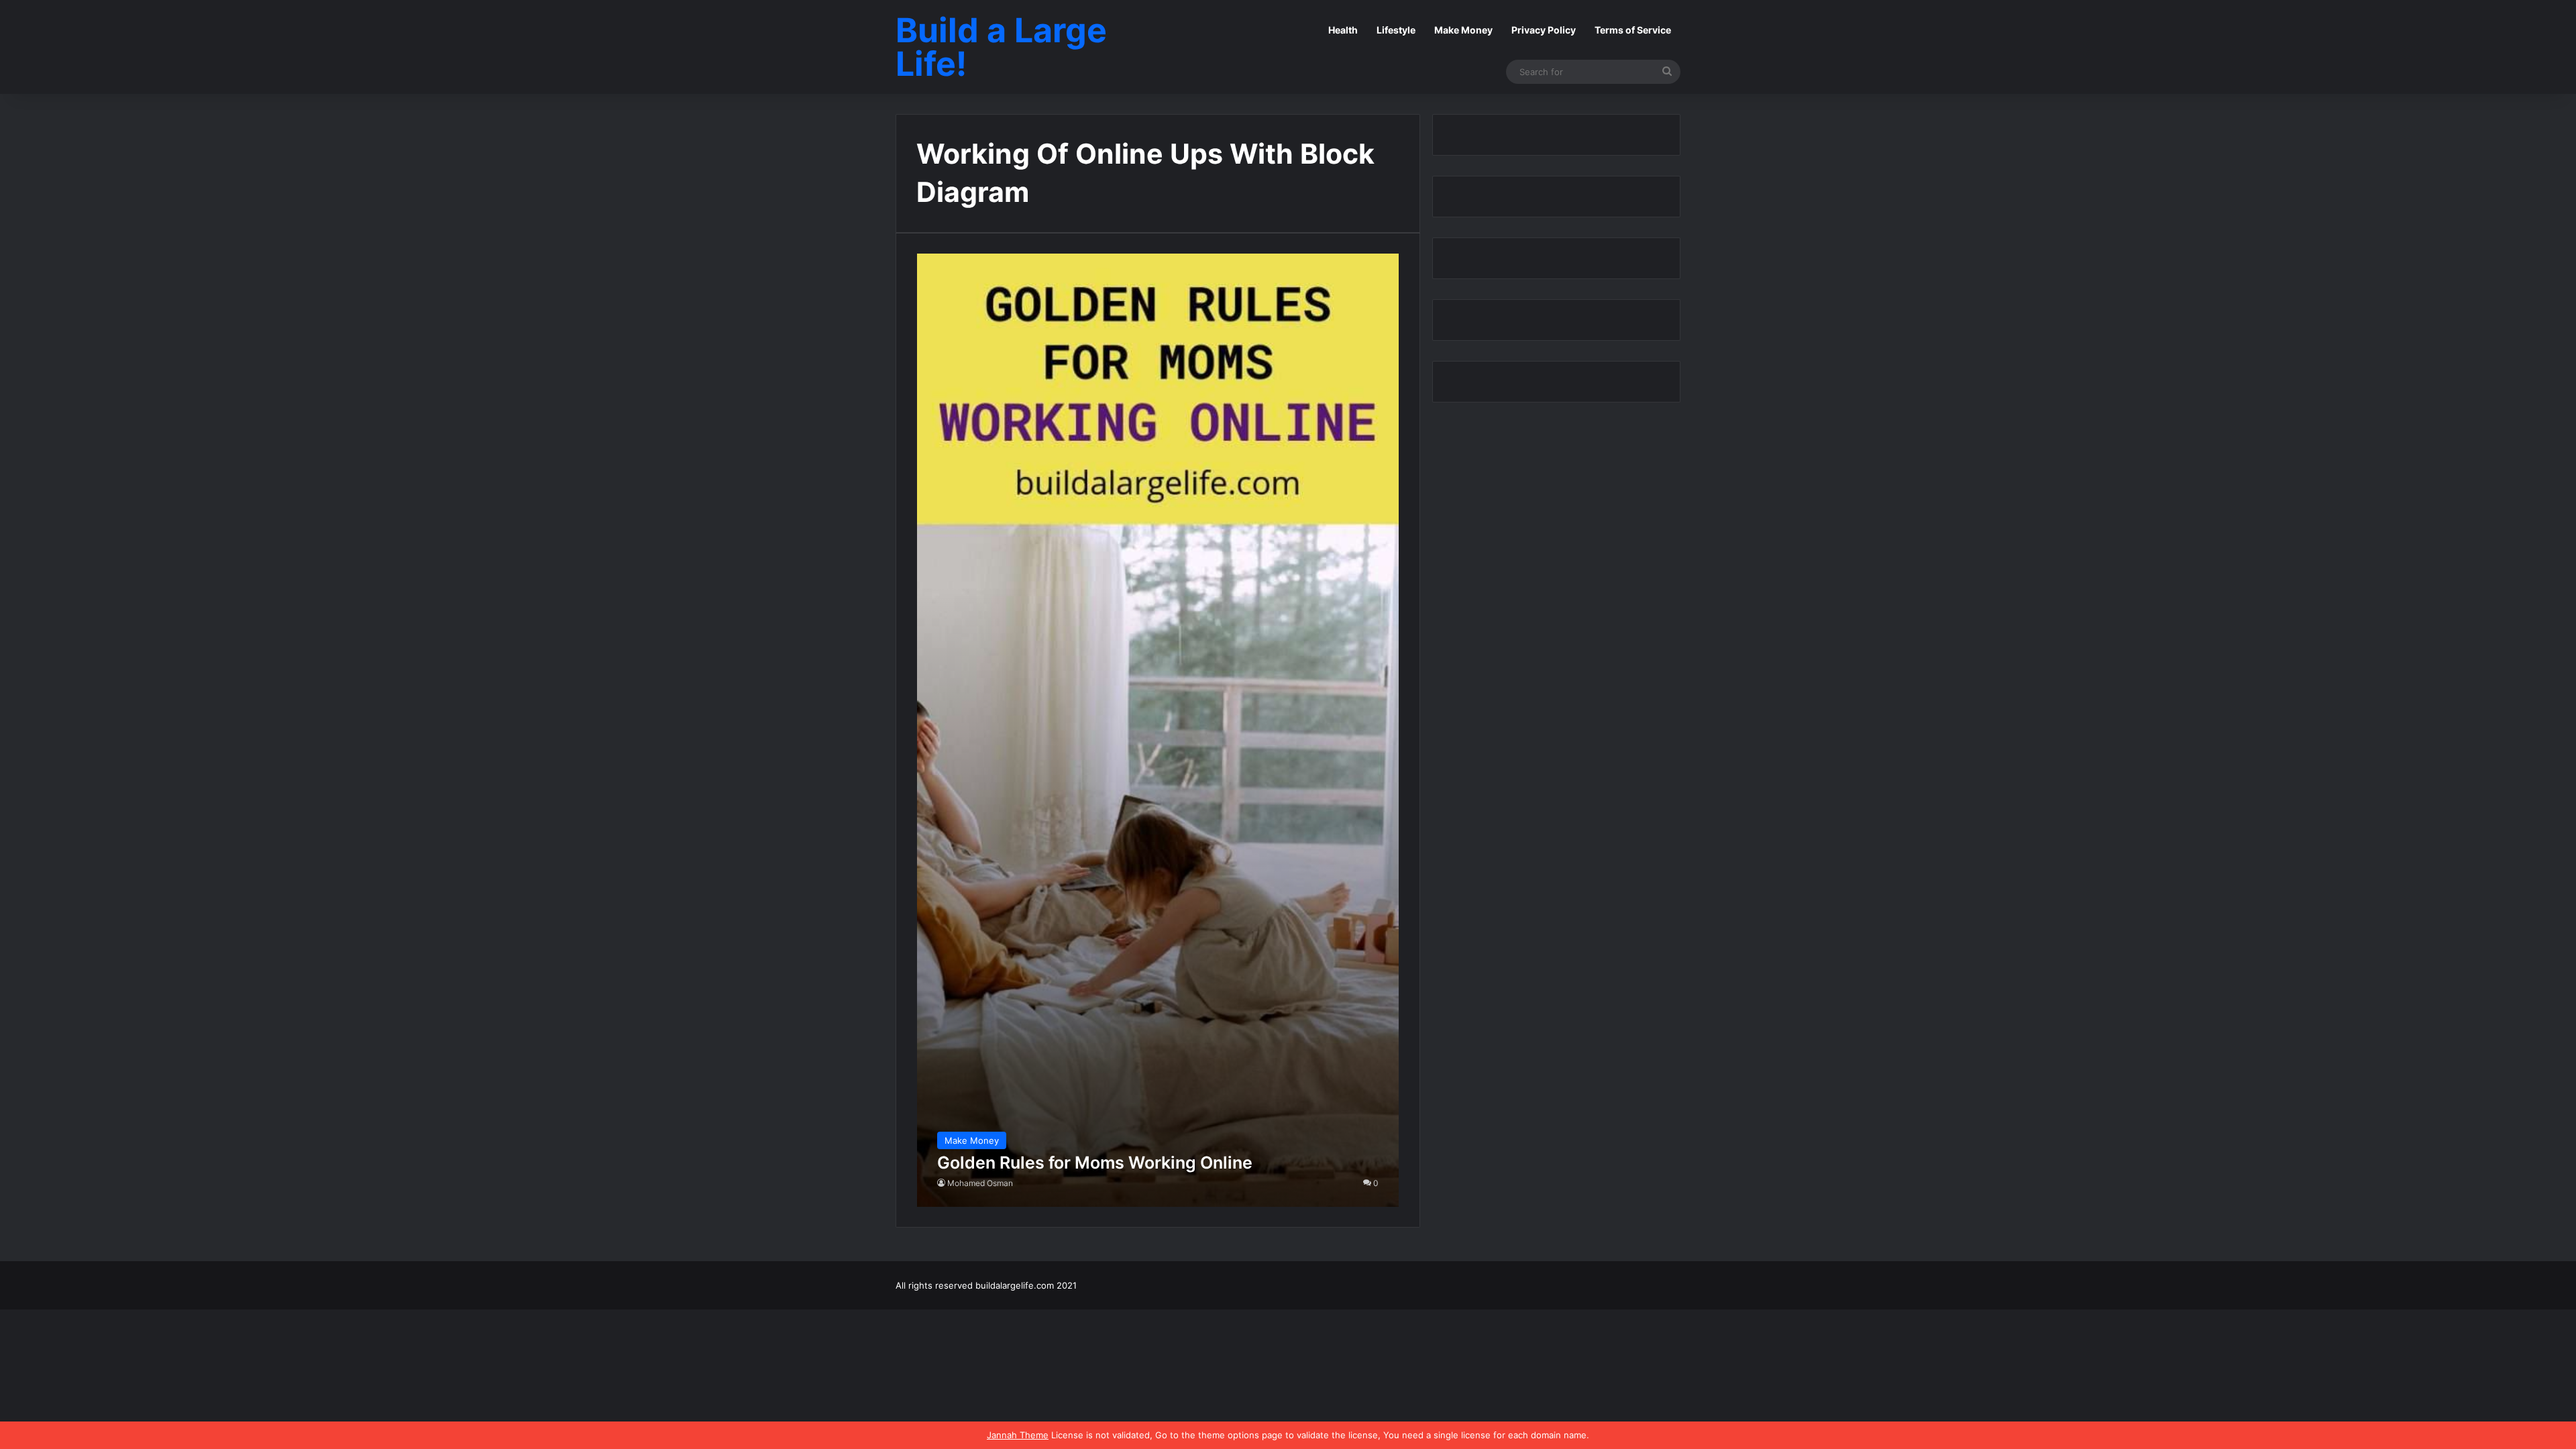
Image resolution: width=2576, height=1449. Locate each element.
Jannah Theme (1018, 1435)
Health (1343, 30)
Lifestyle (1396, 30)
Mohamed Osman (980, 1183)
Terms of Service (1633, 30)
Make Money (1463, 30)
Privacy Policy (1544, 30)
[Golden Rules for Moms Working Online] (1158, 730)
